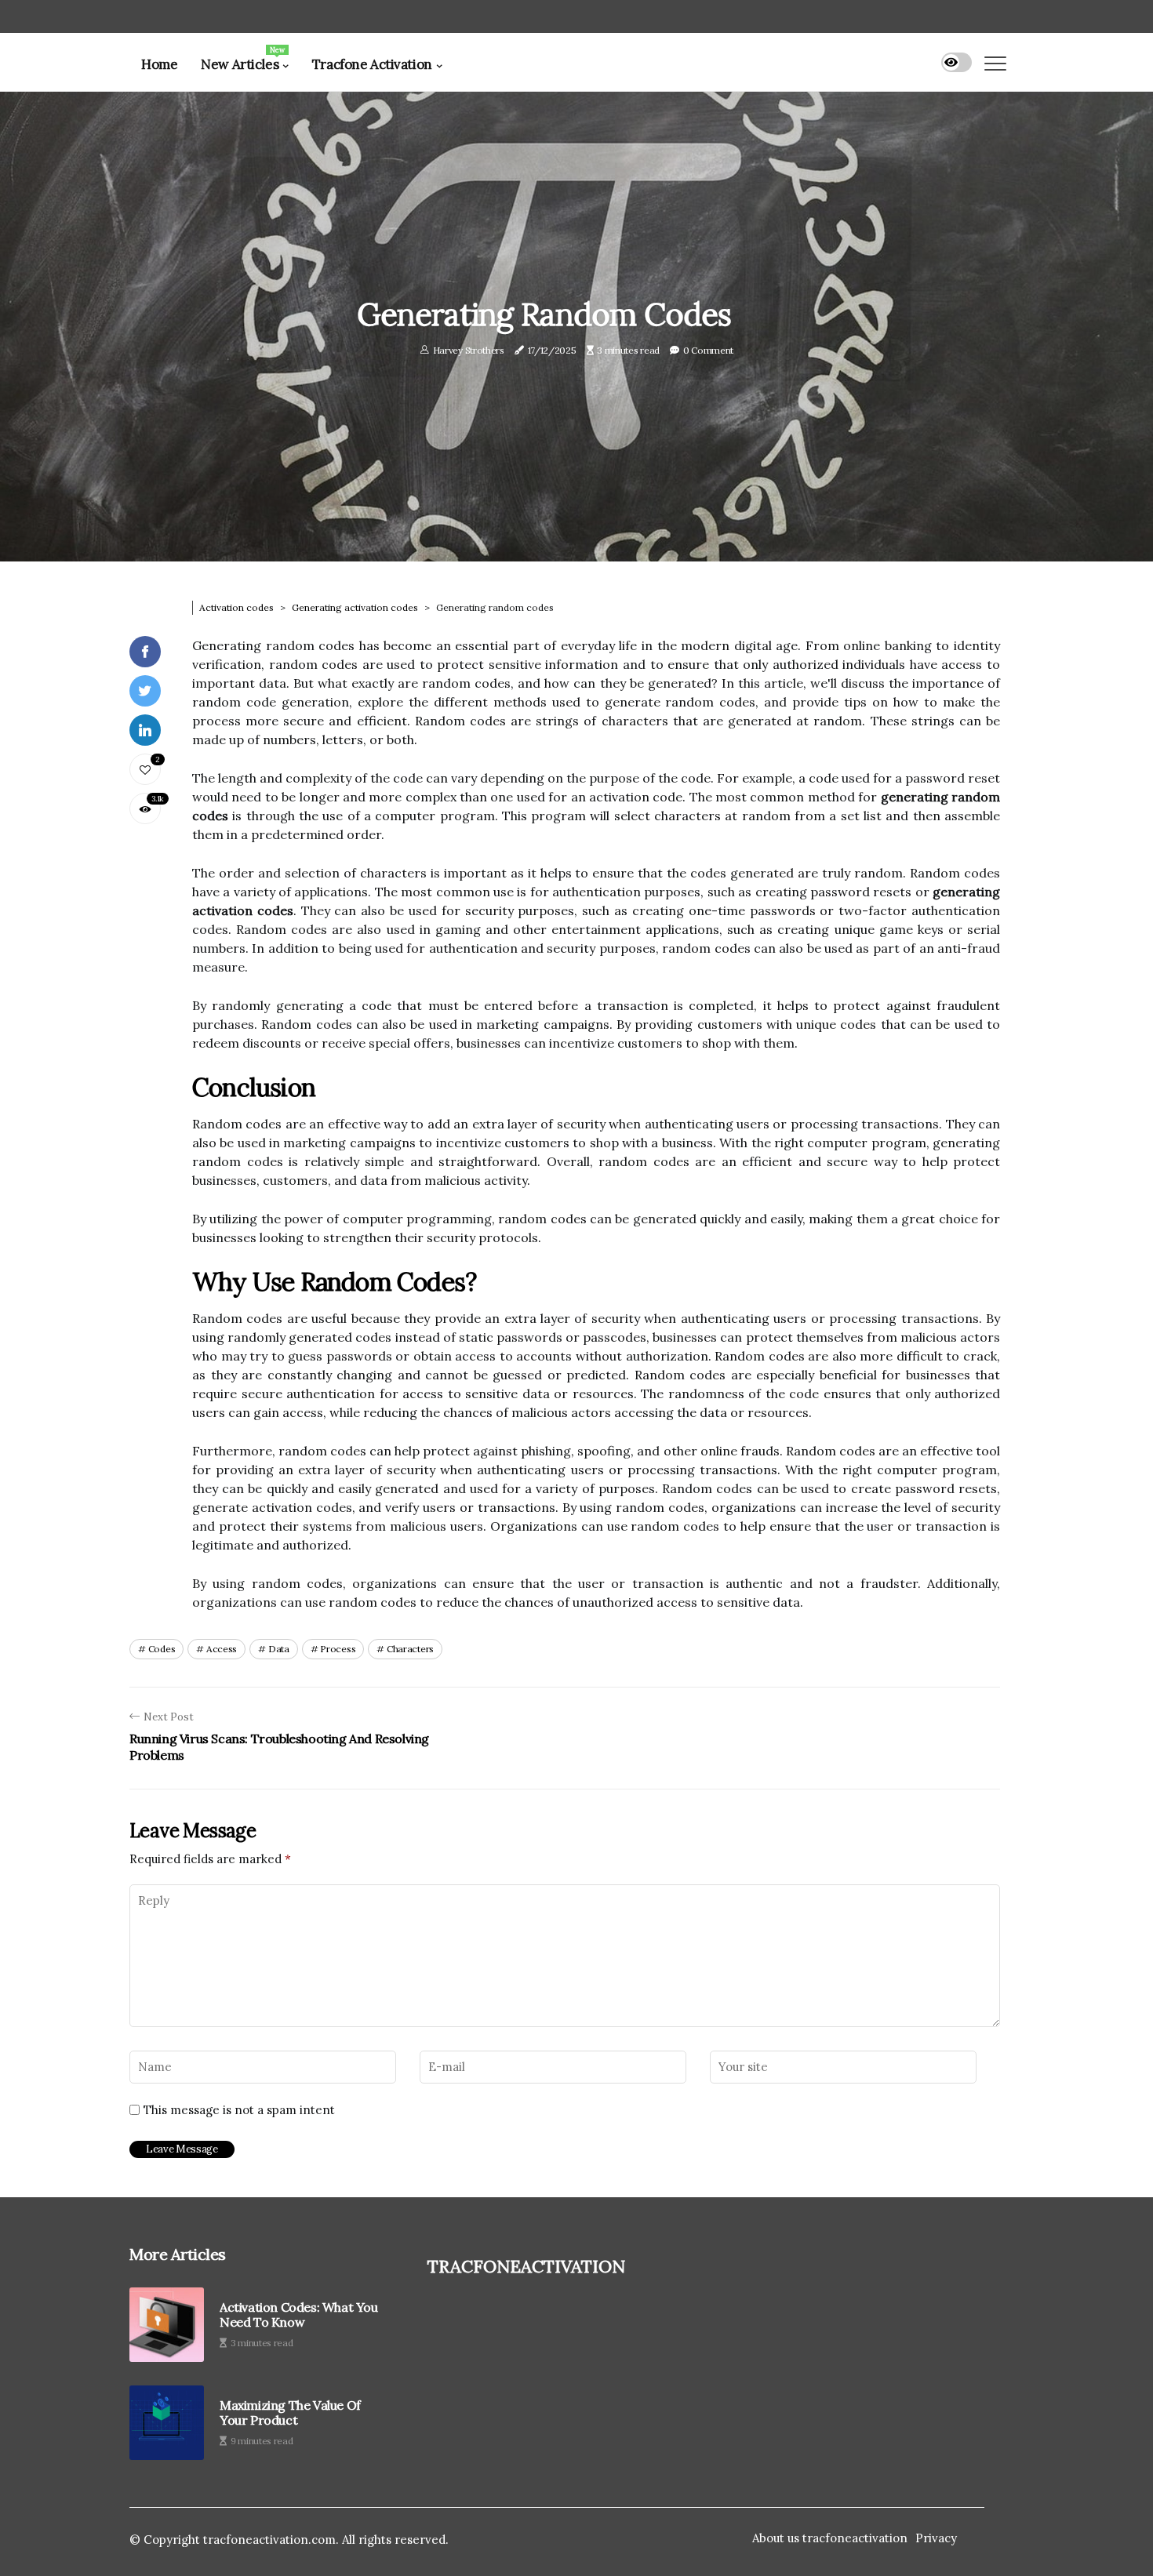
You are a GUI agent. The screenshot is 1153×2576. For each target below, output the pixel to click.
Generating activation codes (355, 607)
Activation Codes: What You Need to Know (299, 2315)
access (222, 1649)
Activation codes (236, 607)
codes (162, 1649)
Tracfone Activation (372, 64)
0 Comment (708, 350)
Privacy (936, 2538)
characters (410, 1649)
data (279, 1649)
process (338, 1649)
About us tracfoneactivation (830, 2538)
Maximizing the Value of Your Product (290, 2413)
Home (159, 64)
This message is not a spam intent (239, 2110)
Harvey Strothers (469, 350)
